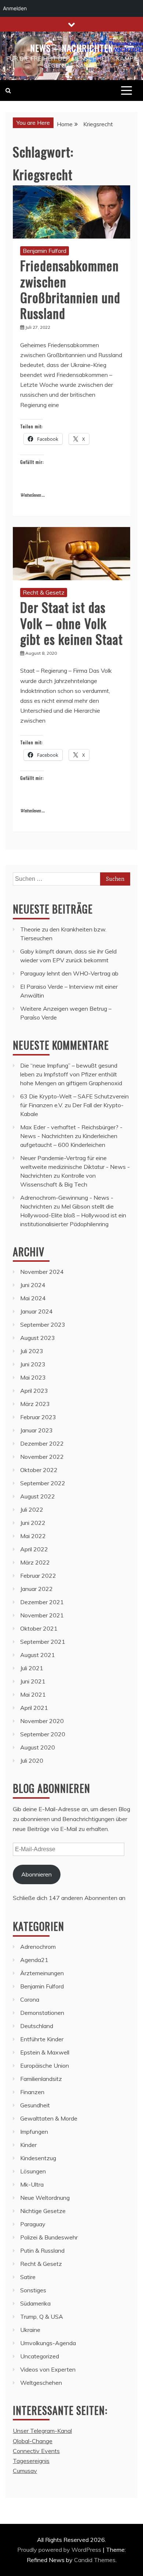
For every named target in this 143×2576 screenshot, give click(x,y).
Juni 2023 (33, 1364)
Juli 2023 (32, 1351)
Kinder (28, 2145)
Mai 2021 (33, 1694)
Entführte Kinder (42, 2039)
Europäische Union (45, 2065)
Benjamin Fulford (45, 251)
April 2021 (34, 1708)
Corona (30, 1999)
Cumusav (25, 2471)
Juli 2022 (32, 1509)
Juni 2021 (33, 1681)
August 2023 (38, 1338)
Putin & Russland (42, 2250)
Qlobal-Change (33, 2441)
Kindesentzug (38, 2158)
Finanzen (32, 2092)
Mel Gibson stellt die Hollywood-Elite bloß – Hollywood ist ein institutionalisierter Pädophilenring (73, 1215)
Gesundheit (35, 2105)
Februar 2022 (38, 1576)
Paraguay (33, 2224)
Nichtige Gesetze (43, 2211)
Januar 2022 (36, 1589)
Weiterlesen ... (32, 495)
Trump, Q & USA (42, 2317)
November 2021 (42, 1615)
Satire (28, 2277)
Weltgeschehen (41, 2383)
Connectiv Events (36, 2451)
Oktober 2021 (39, 1628)
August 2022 (38, 1496)
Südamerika (35, 2303)
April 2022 (34, 1549)
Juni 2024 (33, 1285)
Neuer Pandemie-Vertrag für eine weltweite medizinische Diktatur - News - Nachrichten (75, 1167)
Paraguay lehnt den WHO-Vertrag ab (69, 973)
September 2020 (43, 1734)
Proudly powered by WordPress (60, 2550)
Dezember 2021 (42, 1602)
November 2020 (42, 1721)
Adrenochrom (38, 1947)
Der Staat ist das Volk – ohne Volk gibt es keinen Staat (71, 623)
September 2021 (43, 1642)
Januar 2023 (36, 1430)
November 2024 (42, 1272)
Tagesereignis (31, 2461)
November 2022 (42, 1457)
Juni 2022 (33, 1523)
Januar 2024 (36, 1311)
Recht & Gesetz (44, 592)
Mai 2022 (33, 1536)
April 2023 (34, 1391)
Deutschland (37, 2026)
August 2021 (38, 1655)
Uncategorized (40, 2356)
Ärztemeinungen (42, 1973)
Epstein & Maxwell (45, 2052)
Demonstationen (42, 2013)
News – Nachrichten (72, 48)
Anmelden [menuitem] (15, 8)
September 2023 (43, 1325)
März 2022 (35, 1562)
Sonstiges (33, 2290)
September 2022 (43, 1483)
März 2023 (35, 1404)
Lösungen (33, 2171)
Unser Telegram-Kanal (42, 2431)
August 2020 (38, 1747)
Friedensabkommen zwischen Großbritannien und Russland (70, 289)
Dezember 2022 (42, 1443)
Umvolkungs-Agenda (48, 2343)
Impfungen (34, 2132)
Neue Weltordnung (45, 2198)
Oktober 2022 (39, 1470)
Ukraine (30, 2330)
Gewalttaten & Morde (49, 2118)
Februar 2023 (38, 1417)
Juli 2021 (32, 1668)
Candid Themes (95, 2560)
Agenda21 (34, 1960)
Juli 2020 (32, 1761)
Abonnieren (36, 1874)
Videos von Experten (48, 2369)
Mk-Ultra (32, 2184)
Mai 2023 (33, 1377)
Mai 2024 (33, 1298)
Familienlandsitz (41, 2079)
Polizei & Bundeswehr (49, 2237)
